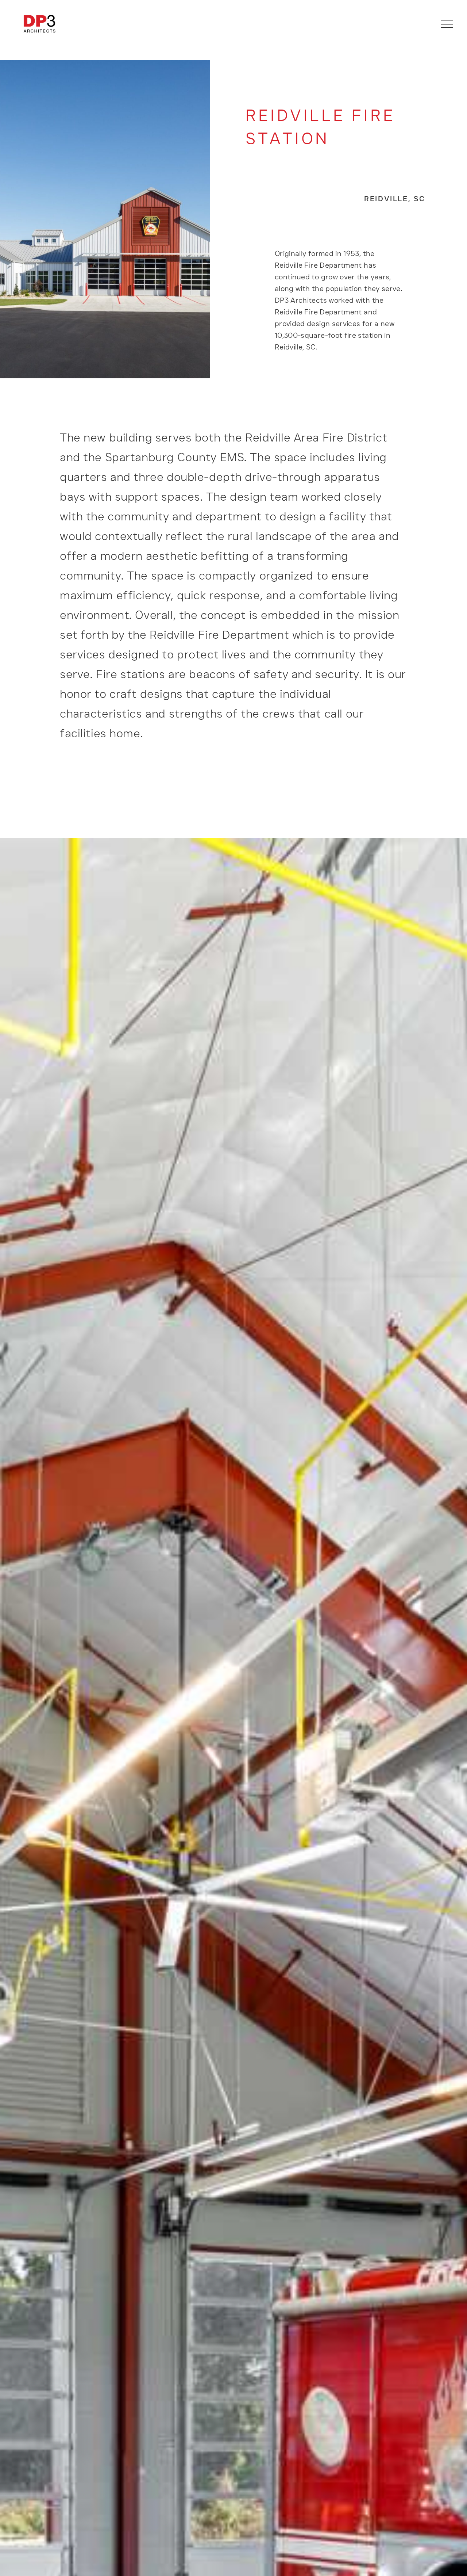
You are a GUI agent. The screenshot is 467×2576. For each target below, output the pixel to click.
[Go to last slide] (31, 2126)
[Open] (447, 24)
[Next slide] (436, 2126)
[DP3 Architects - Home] (39, 24)
